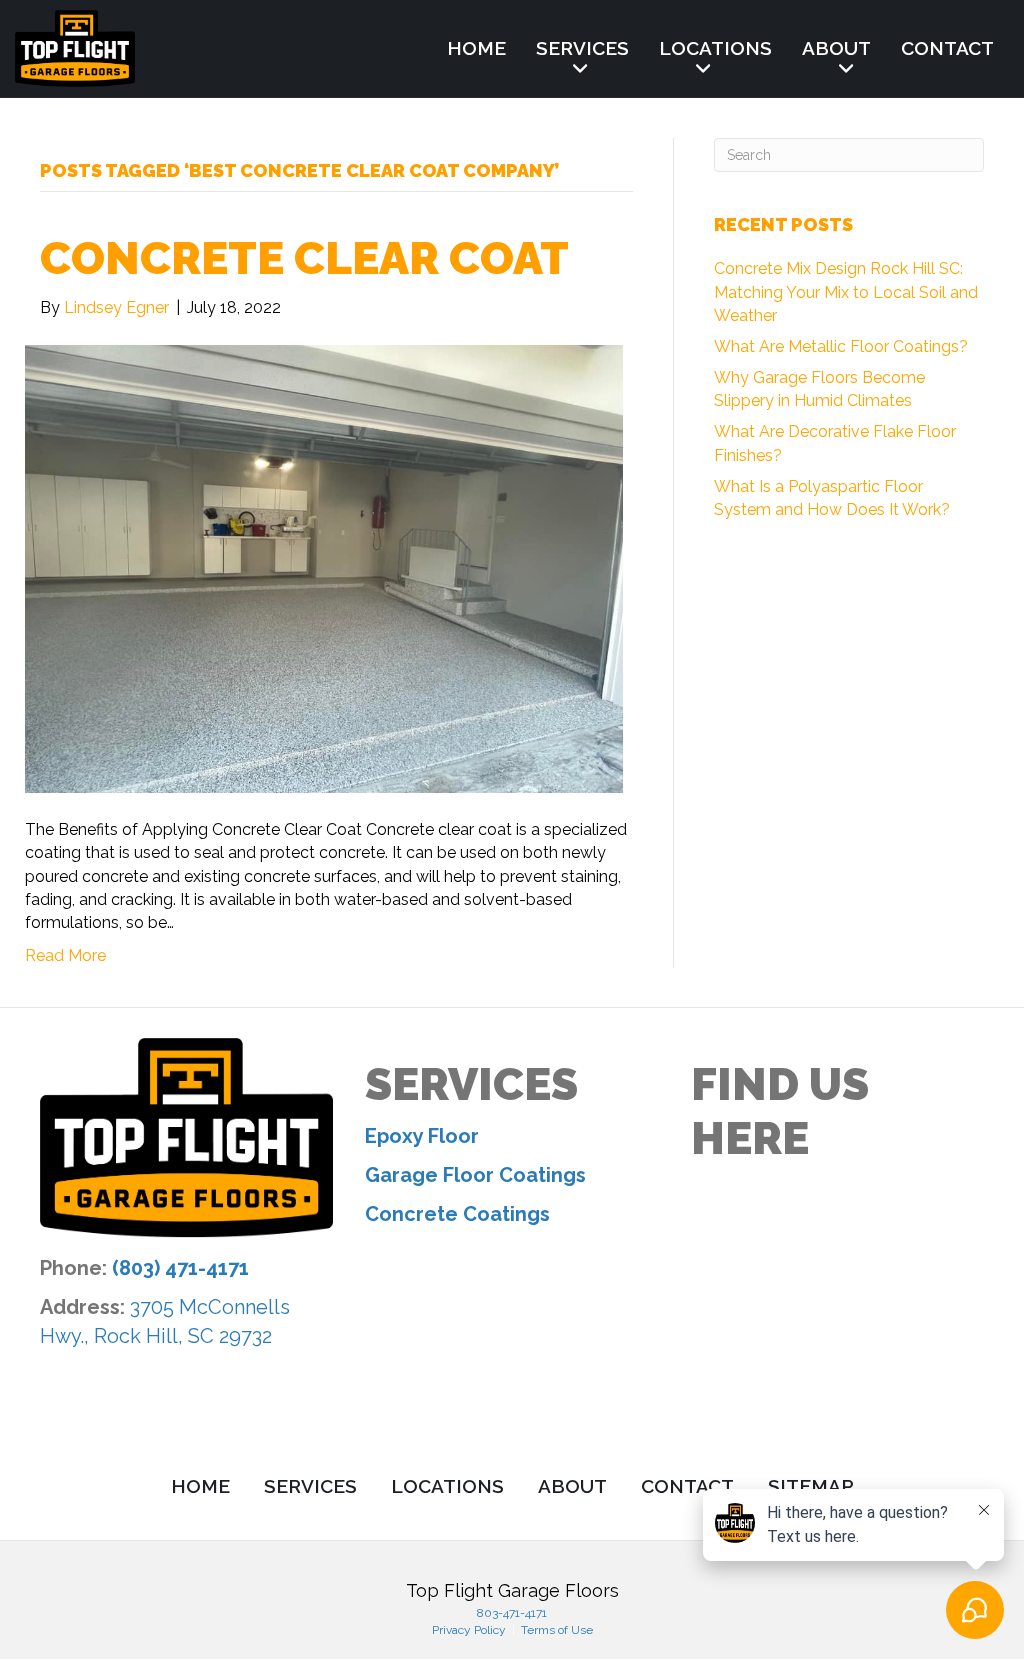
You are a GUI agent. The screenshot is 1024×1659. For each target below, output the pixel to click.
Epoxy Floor (422, 1136)
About (836, 48)
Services (582, 48)
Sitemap (811, 1486)
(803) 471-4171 (180, 1268)
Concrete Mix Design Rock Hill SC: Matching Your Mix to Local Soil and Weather (846, 291)
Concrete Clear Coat (304, 258)
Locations (715, 48)
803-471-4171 (512, 1613)
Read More (65, 955)
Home (476, 48)
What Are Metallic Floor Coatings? (841, 346)
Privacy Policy (470, 1630)
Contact (947, 48)
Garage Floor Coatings (475, 1175)
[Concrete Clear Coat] (324, 567)
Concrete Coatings (457, 1214)
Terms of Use (555, 1630)
